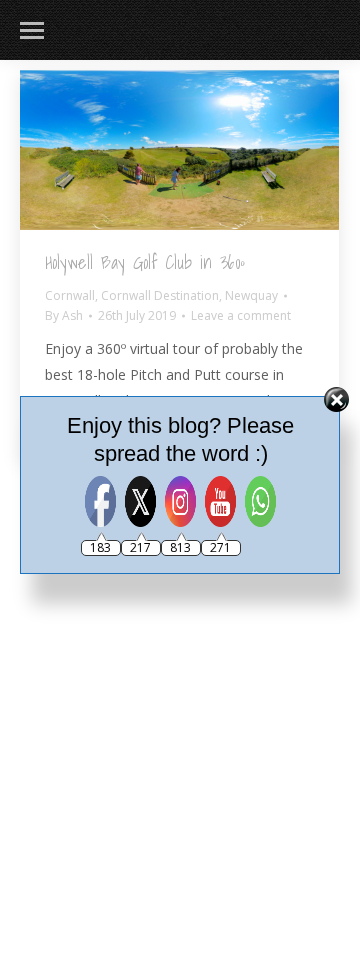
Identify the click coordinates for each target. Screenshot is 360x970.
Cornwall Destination (160, 295)
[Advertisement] (180, 660)
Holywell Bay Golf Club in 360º (145, 262)
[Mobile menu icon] (32, 30)
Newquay (251, 295)
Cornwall (70, 295)
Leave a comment (241, 315)
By (64, 315)
